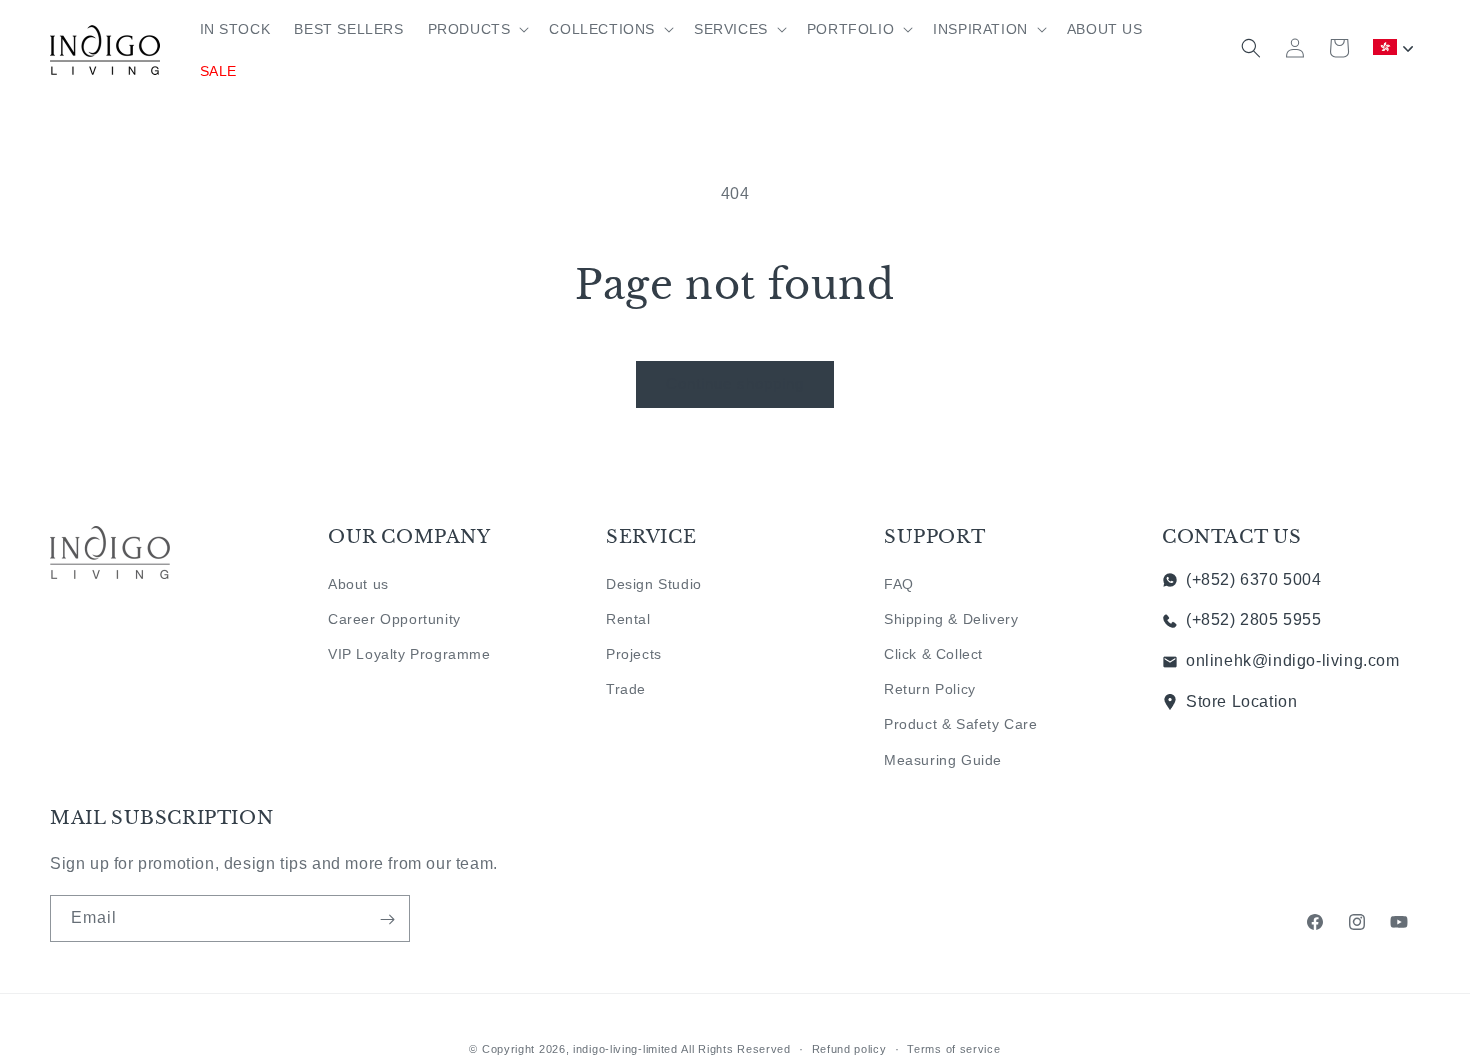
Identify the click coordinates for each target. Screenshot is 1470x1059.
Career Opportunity (394, 618)
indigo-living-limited (625, 1049)
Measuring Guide (943, 759)
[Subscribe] (387, 919)
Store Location (1241, 701)
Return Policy (930, 689)
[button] (477, 29)
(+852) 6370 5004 (1254, 578)
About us (358, 583)
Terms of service (953, 1048)
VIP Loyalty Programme (409, 654)
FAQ (899, 583)
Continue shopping (735, 383)
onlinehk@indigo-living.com (1293, 660)
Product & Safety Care (961, 724)
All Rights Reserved (735, 1049)
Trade (626, 689)
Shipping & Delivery (951, 618)
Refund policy (849, 1048)
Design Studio (654, 583)
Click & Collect (933, 654)
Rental (628, 618)
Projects (634, 654)
